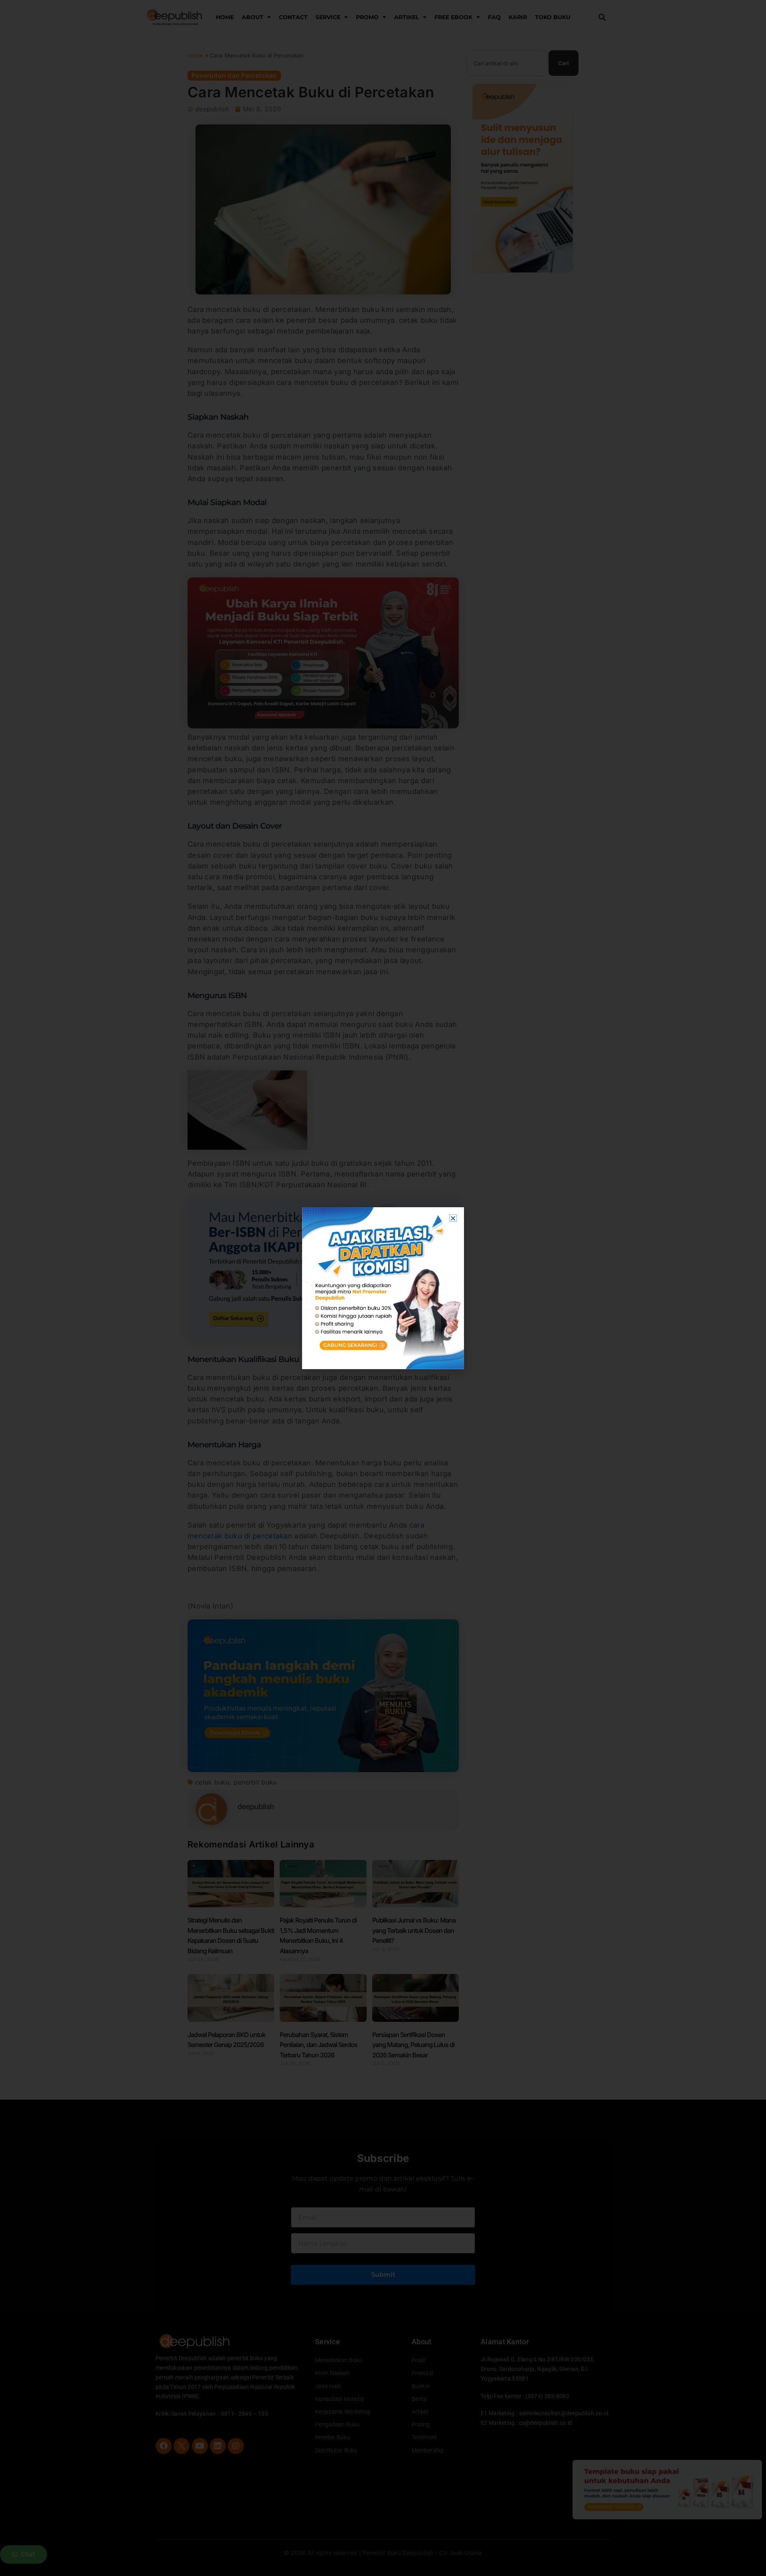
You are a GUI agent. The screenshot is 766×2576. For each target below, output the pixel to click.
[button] (453, 1218)
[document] (383, 1288)
